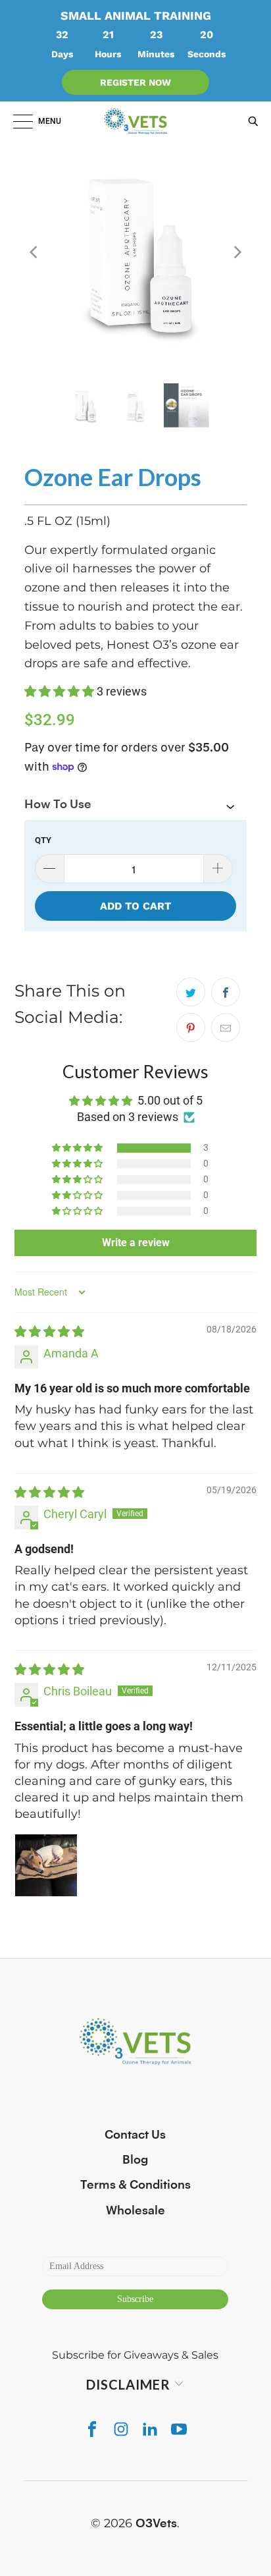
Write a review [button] (136, 1243)
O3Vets (156, 2523)
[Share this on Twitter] (191, 992)
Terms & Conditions (135, 2185)
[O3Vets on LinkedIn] (150, 2429)
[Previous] (34, 252)
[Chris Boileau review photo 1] (46, 1865)
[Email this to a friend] (226, 1028)
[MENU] (16, 121)
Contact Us (135, 2135)
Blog (135, 2160)
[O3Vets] (135, 121)
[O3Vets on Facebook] (92, 2429)
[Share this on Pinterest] (191, 1028)
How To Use (58, 804)
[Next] (237, 252)
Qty (43, 840)
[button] (61, 691)
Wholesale (135, 2210)
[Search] (250, 121)
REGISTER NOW (135, 82)
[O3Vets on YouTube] (179, 2429)
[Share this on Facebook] (226, 992)
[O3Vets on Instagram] (121, 2429)
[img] (49, 1331)
